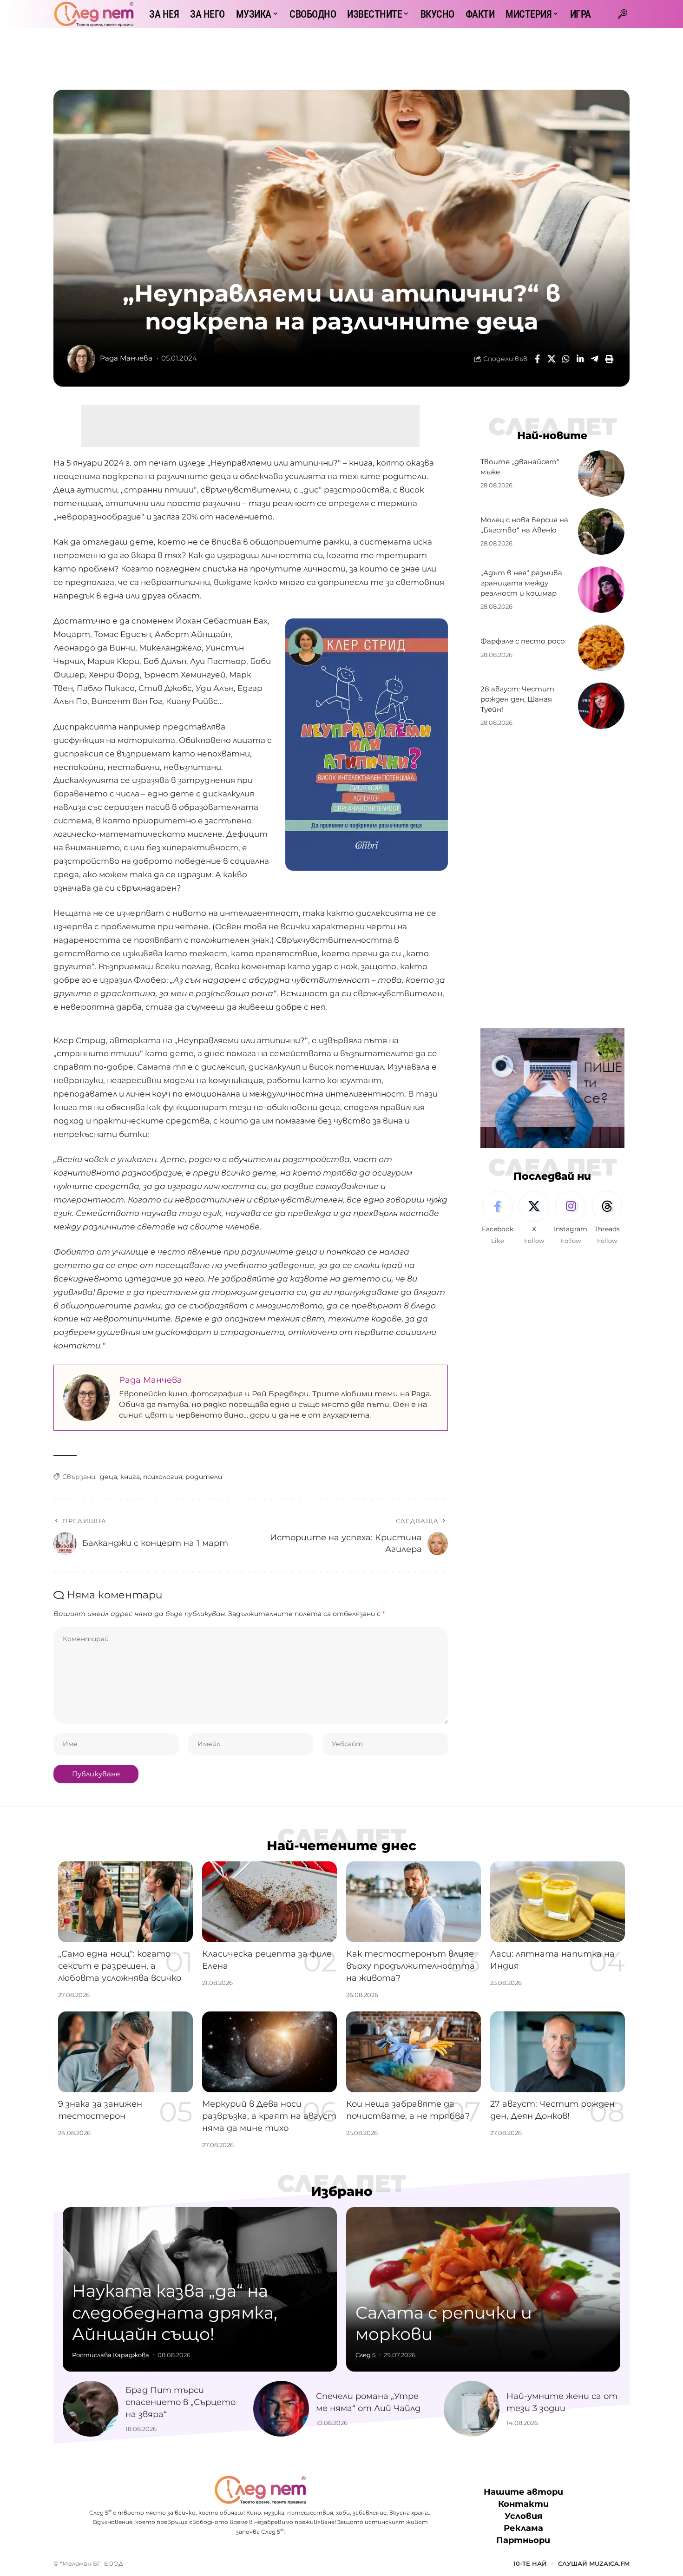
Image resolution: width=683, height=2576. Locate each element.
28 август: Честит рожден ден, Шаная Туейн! (517, 699)
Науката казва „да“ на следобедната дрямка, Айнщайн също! (175, 2313)
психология (163, 1477)
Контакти (523, 2504)
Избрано (342, 2191)
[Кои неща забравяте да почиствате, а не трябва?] (414, 2052)
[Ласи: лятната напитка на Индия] (558, 1902)
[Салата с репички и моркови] (483, 2289)
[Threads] (607, 1218)
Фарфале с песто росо (523, 641)
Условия (523, 2517)
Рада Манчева (126, 358)
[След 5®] (94, 14)
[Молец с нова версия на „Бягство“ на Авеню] (601, 532)
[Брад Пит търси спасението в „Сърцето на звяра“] (91, 2409)
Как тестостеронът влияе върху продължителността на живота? (410, 1966)
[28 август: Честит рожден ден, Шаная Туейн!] (601, 706)
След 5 (365, 2355)
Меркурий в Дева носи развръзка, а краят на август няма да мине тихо (269, 2116)
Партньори (523, 2541)
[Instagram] (571, 1218)
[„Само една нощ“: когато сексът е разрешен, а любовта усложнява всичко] (125, 1902)
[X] (534, 1218)
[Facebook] (498, 1218)
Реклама (523, 2529)
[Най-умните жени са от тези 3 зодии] (472, 2409)
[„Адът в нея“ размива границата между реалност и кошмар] (601, 590)
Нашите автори (523, 2492)
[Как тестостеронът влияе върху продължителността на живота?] (414, 1902)
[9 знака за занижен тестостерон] (125, 2052)
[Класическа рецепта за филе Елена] (269, 1902)
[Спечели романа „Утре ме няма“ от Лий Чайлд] (281, 2409)
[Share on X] (552, 359)
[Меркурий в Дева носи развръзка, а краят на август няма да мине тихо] (269, 2052)
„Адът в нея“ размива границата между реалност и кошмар (521, 583)
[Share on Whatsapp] (566, 359)
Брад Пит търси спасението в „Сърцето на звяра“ (181, 2402)
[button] (623, 14)
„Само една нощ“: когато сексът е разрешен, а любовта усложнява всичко (120, 1966)
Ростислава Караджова (111, 2355)
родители (204, 1477)
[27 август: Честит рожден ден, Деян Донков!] (558, 2052)
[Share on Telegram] (595, 359)
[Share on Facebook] (537, 359)
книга (130, 1477)
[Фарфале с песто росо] (601, 648)
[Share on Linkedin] (580, 359)
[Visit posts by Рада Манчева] (81, 359)
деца (108, 1477)
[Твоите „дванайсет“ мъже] (601, 473)
